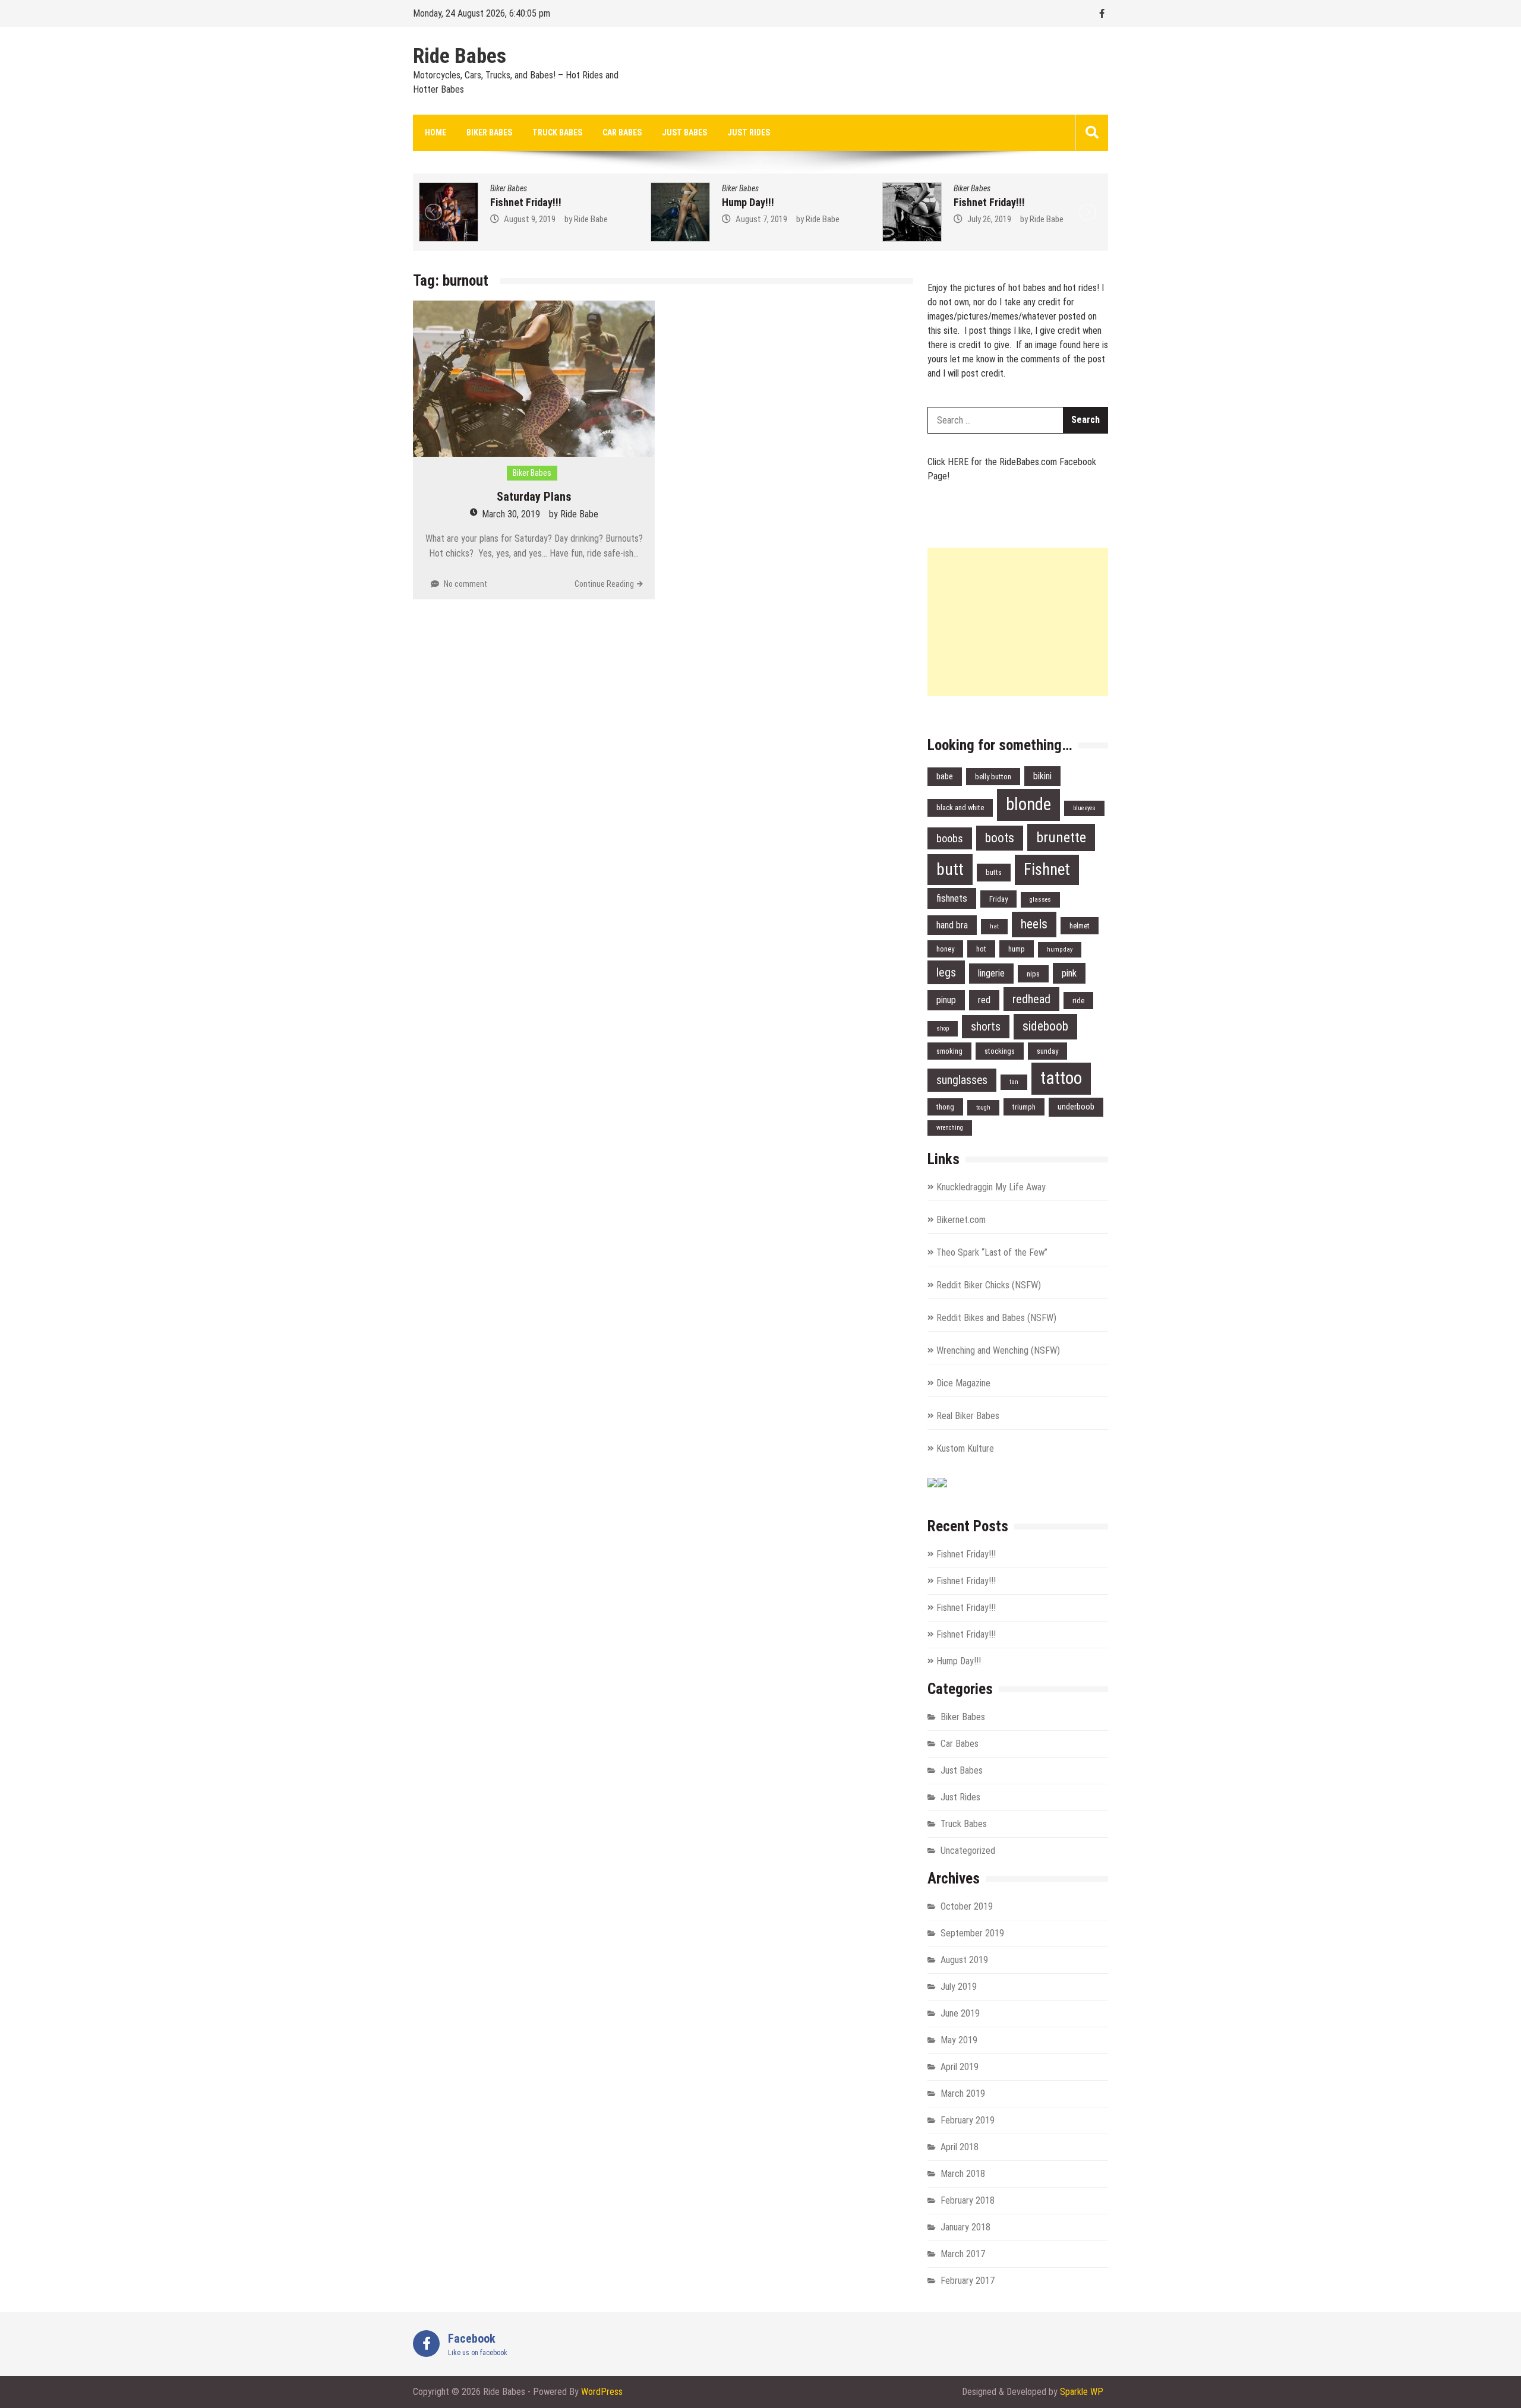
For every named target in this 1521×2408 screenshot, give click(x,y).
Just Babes (684, 132)
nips (1033, 974)
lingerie (991, 973)
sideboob (1045, 1026)
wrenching (950, 1128)
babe (945, 777)
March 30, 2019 (511, 514)
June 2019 (960, 2013)
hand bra (952, 925)
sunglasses (962, 1080)
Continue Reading (604, 584)
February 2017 (968, 2281)
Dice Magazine (963, 1383)
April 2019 (960, 2067)
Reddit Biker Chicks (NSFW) (989, 1285)
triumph (1024, 1107)
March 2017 (963, 2254)
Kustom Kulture (965, 1448)
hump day (1060, 949)
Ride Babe (593, 219)
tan (1014, 1082)
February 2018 (968, 2200)
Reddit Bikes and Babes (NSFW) (996, 1318)
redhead (1031, 999)
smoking (949, 1051)
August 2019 (964, 1960)
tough (983, 1107)
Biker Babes (489, 132)
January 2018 (965, 2227)
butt (950, 869)
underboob (1076, 1107)
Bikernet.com (961, 1220)
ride (1078, 1001)
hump (1017, 949)
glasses (1040, 900)
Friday (998, 899)
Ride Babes (460, 56)
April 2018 (960, 2147)
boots (1000, 838)
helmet (1080, 926)
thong (945, 1107)
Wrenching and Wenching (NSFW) (998, 1350)
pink (1069, 973)
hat (994, 926)
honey (945, 949)
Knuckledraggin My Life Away (991, 1187)
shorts (986, 1027)
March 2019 (963, 2093)
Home (436, 132)
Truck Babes (557, 132)
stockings (1000, 1051)
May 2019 (959, 2040)
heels (1034, 924)
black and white (960, 808)
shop (943, 1028)
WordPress (602, 2392)
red (984, 1000)
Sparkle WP (1082, 2392)
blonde (1028, 804)
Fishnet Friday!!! (760, 202)
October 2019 (967, 1906)
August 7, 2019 (532, 219)
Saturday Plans (534, 497)
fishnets (952, 898)
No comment (466, 584)
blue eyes (1084, 808)
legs (946, 972)
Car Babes (622, 132)
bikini (1042, 776)
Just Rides (749, 132)
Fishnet (1047, 870)
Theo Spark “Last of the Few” (992, 1252)
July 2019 (959, 1987)
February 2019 (968, 2120)
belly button (993, 777)
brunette (1061, 837)
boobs (950, 838)
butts (994, 872)
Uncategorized (968, 1851)
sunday (1047, 1051)
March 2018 (963, 2174)
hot (981, 949)
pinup (946, 1000)
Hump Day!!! (519, 202)
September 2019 (972, 1933)
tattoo (1061, 1078)
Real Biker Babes (968, 1416)
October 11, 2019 (999, 219)
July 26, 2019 (760, 219)
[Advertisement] (1018, 622)
